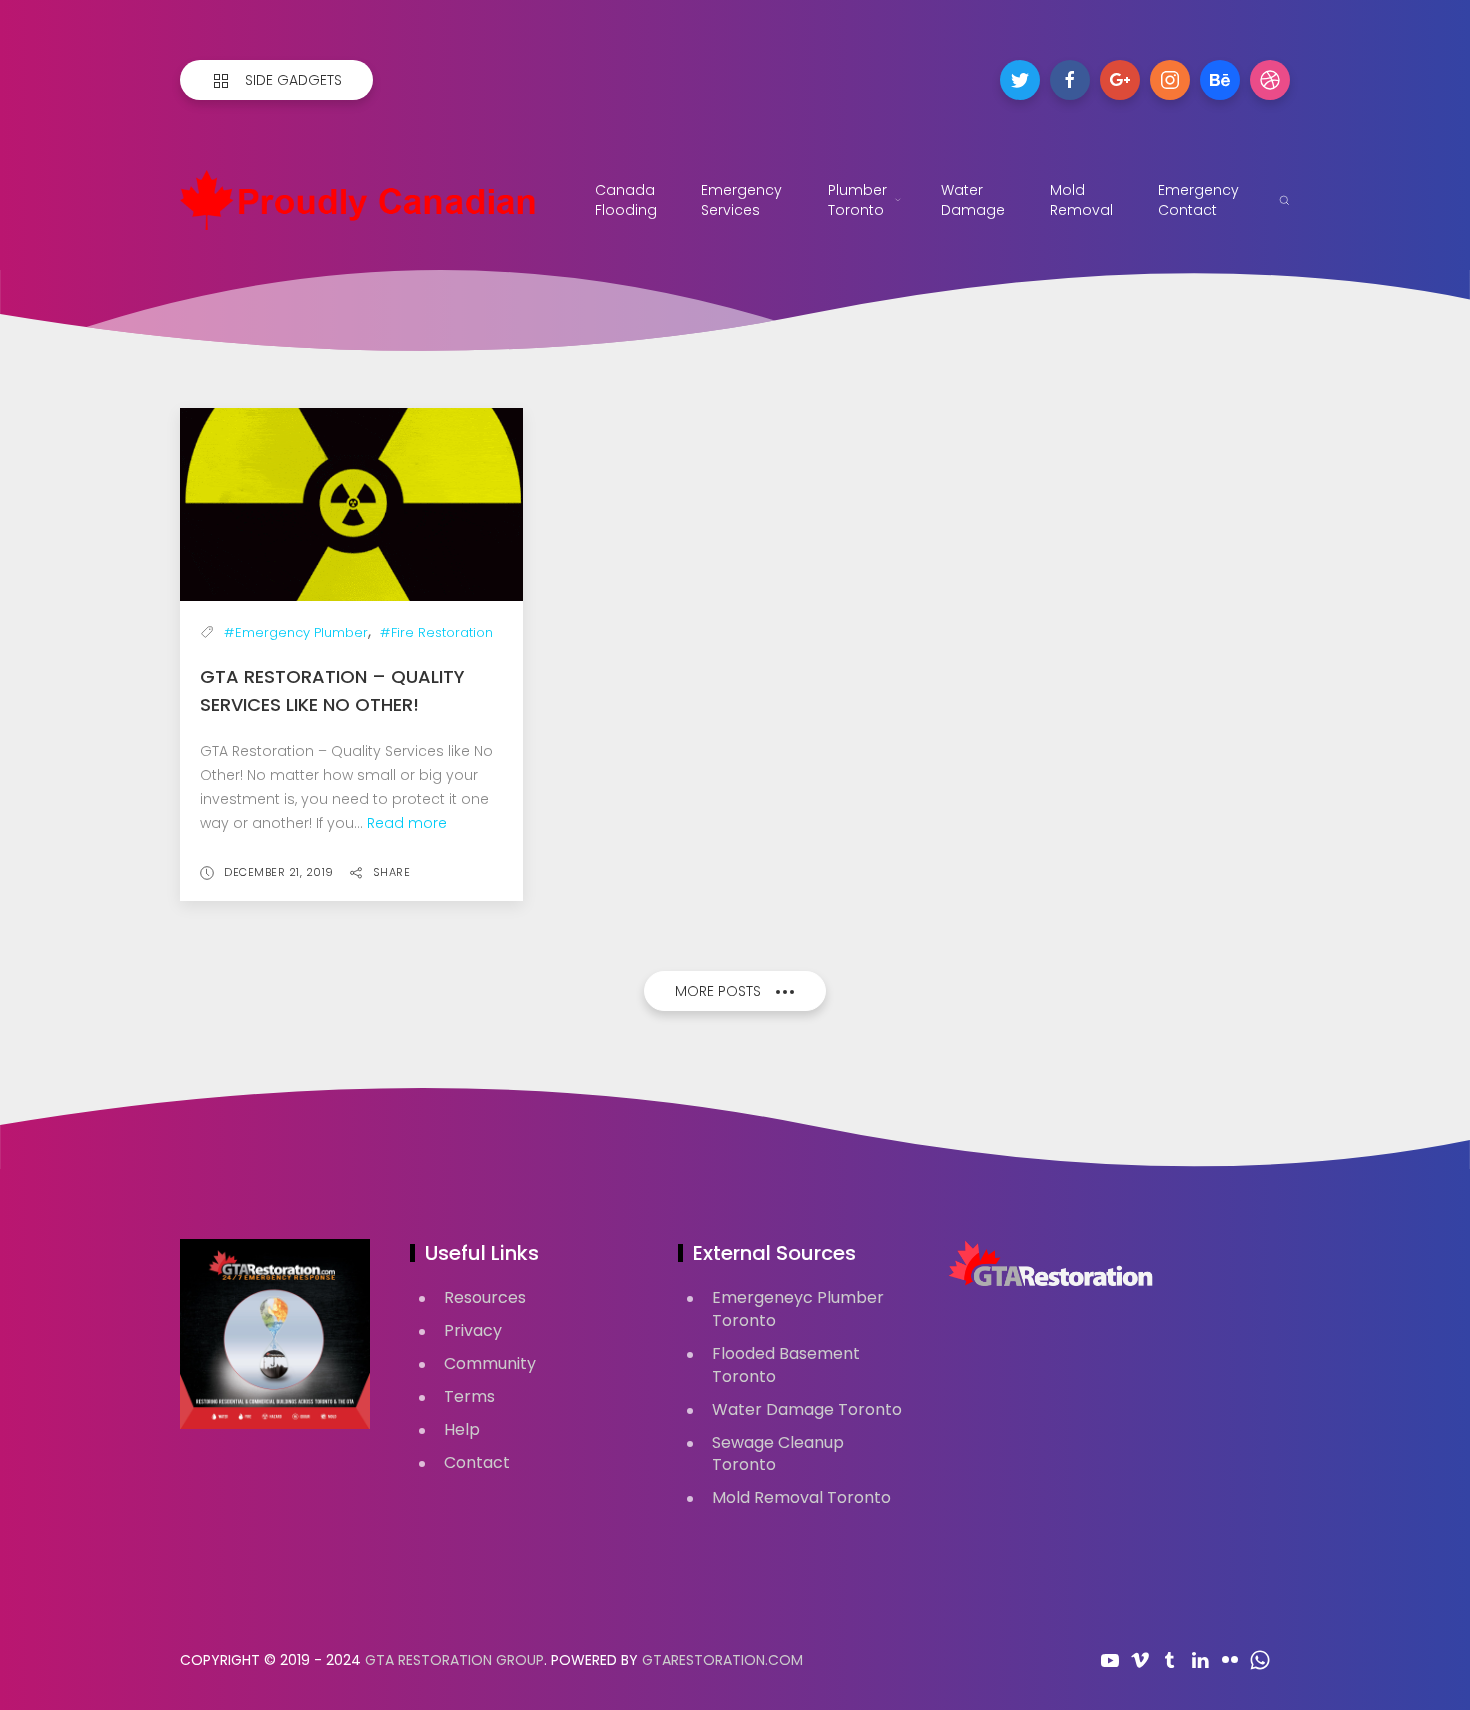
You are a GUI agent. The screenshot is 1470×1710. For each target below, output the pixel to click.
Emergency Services (741, 200)
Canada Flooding (626, 200)
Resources (485, 1297)
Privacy (473, 1330)
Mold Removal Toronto (801, 1497)
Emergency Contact (1198, 200)
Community (490, 1363)
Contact (477, 1462)
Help (462, 1429)
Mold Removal (1081, 200)
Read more (407, 823)
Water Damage (973, 200)
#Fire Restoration (436, 632)
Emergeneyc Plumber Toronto (798, 1309)
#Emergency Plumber (296, 632)
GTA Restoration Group (454, 1660)
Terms (469, 1396)
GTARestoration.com (722, 1660)
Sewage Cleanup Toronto (778, 1454)
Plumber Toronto (857, 200)
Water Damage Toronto (807, 1409)
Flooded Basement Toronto (786, 1365)
